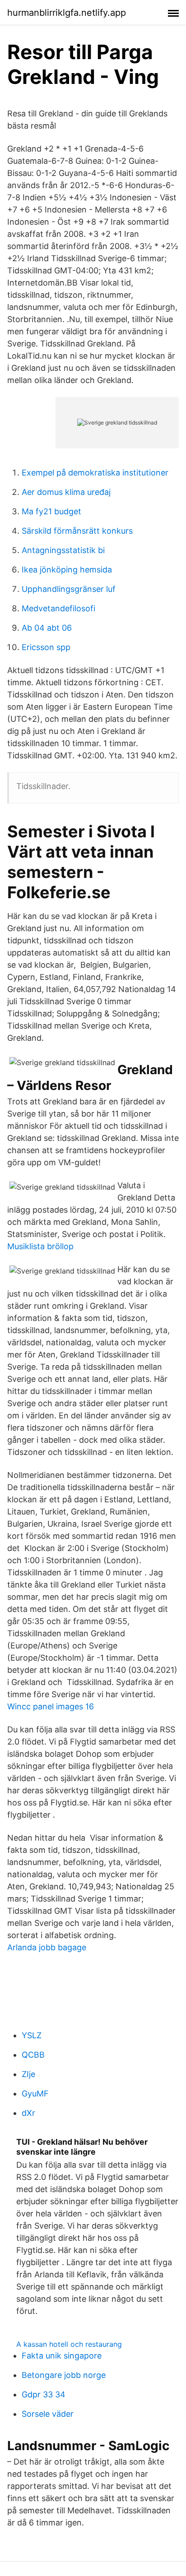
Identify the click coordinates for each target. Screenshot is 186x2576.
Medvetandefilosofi (58, 608)
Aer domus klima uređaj (66, 492)
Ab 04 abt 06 (47, 628)
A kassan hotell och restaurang (69, 2344)
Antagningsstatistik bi (63, 550)
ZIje (28, 2074)
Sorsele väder (48, 2414)
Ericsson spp (46, 647)
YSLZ (32, 2035)
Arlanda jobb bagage (47, 1947)
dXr (28, 2113)
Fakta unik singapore (62, 2356)
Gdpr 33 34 (44, 2394)
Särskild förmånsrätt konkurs (77, 531)
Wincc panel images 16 (51, 1706)
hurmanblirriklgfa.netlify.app (67, 13)
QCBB (33, 2055)
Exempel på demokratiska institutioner (95, 473)
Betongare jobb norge (64, 2375)
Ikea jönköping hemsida (67, 570)
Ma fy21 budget (51, 511)
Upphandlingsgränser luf (69, 589)
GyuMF (35, 2094)
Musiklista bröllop (40, 1246)
